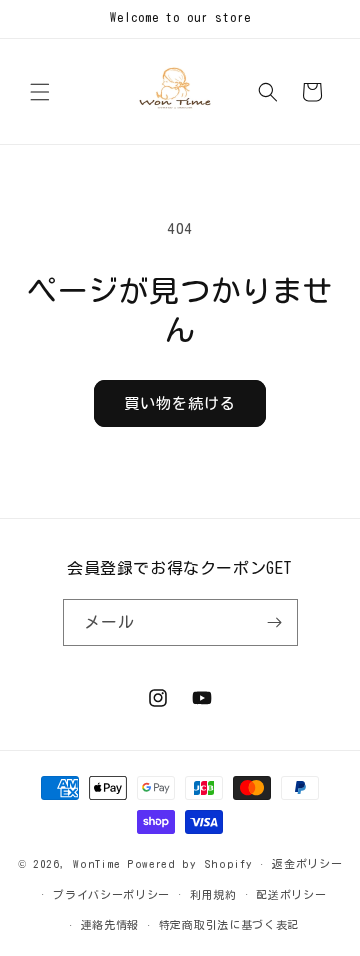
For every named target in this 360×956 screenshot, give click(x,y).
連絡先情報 (110, 924)
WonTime (97, 863)
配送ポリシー (291, 894)
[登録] (275, 622)
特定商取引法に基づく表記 (229, 924)
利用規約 (213, 894)
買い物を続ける (180, 403)
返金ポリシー (307, 863)
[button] (40, 92)
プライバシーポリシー (111, 894)
